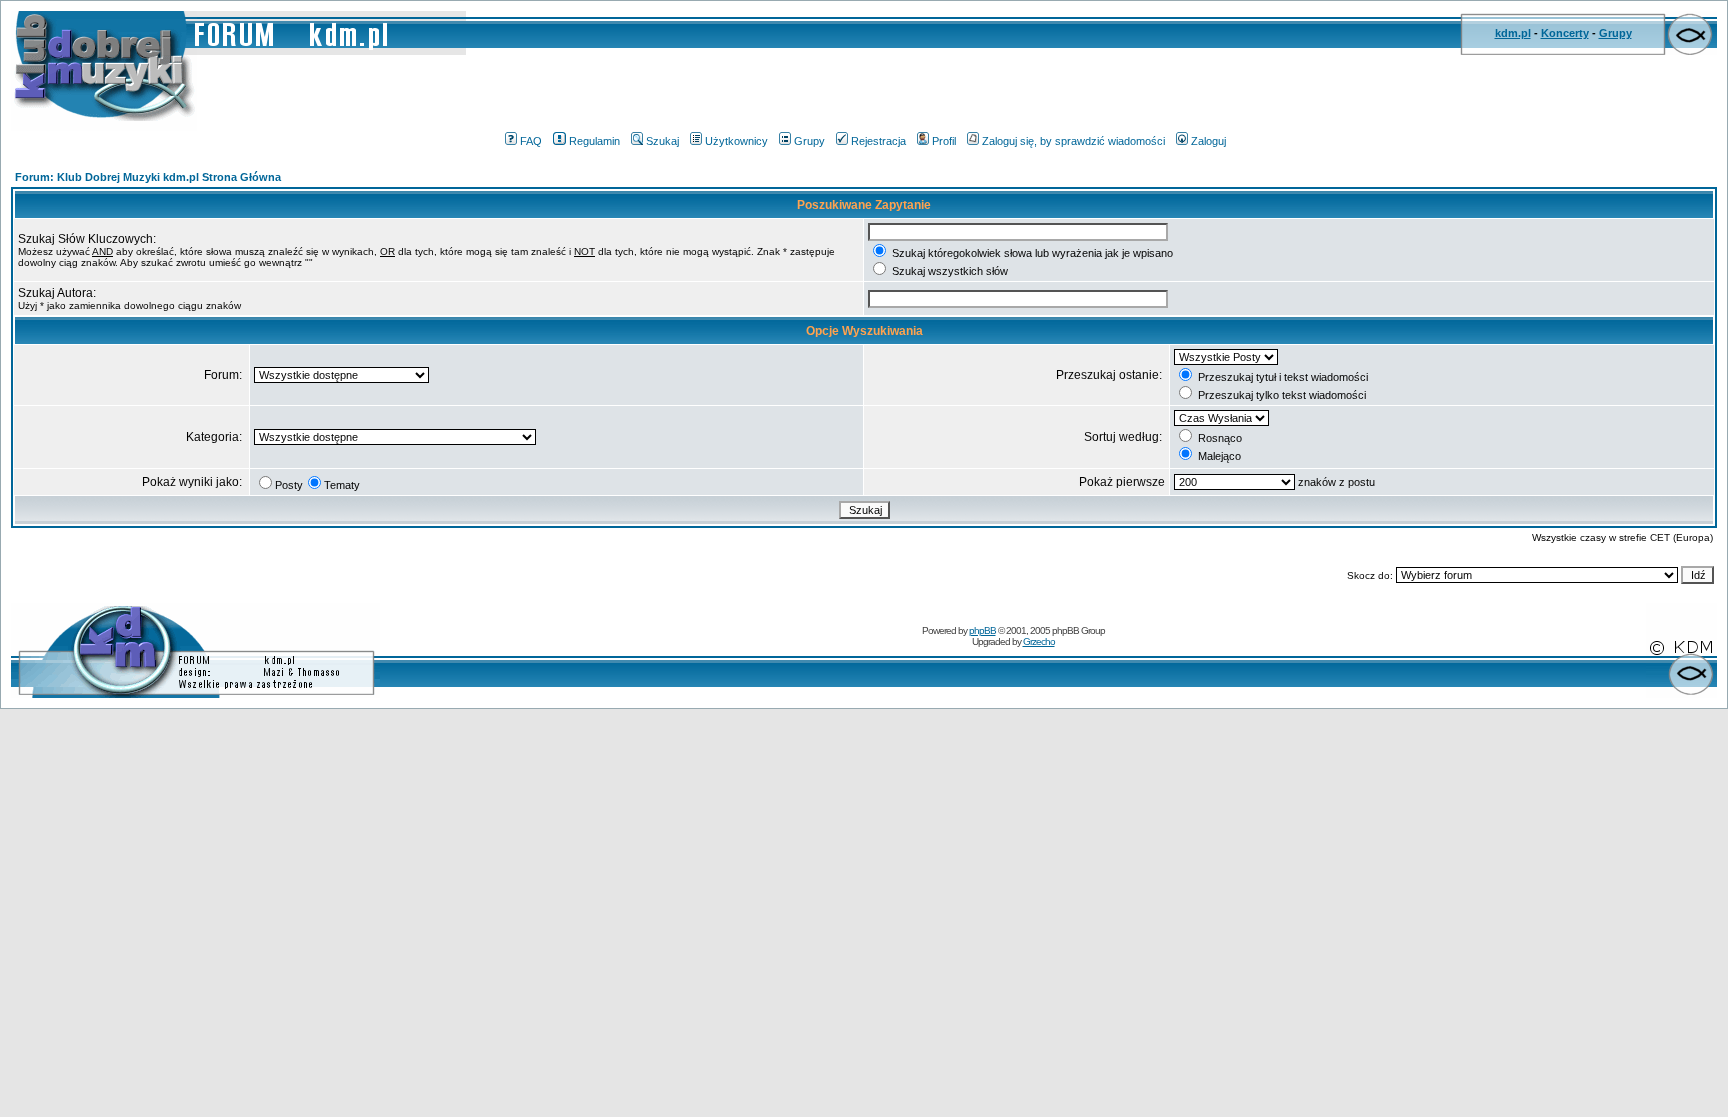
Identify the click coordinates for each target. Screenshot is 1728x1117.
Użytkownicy (736, 141)
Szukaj (662, 141)
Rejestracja (878, 141)
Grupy (1615, 33)
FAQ (531, 141)
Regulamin (594, 141)
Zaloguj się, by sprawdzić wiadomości (1073, 141)
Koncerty (1565, 33)
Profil (944, 141)
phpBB (982, 630)
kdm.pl (1513, 33)
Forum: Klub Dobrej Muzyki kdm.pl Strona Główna (148, 177)
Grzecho (1039, 641)
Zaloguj (1208, 141)
